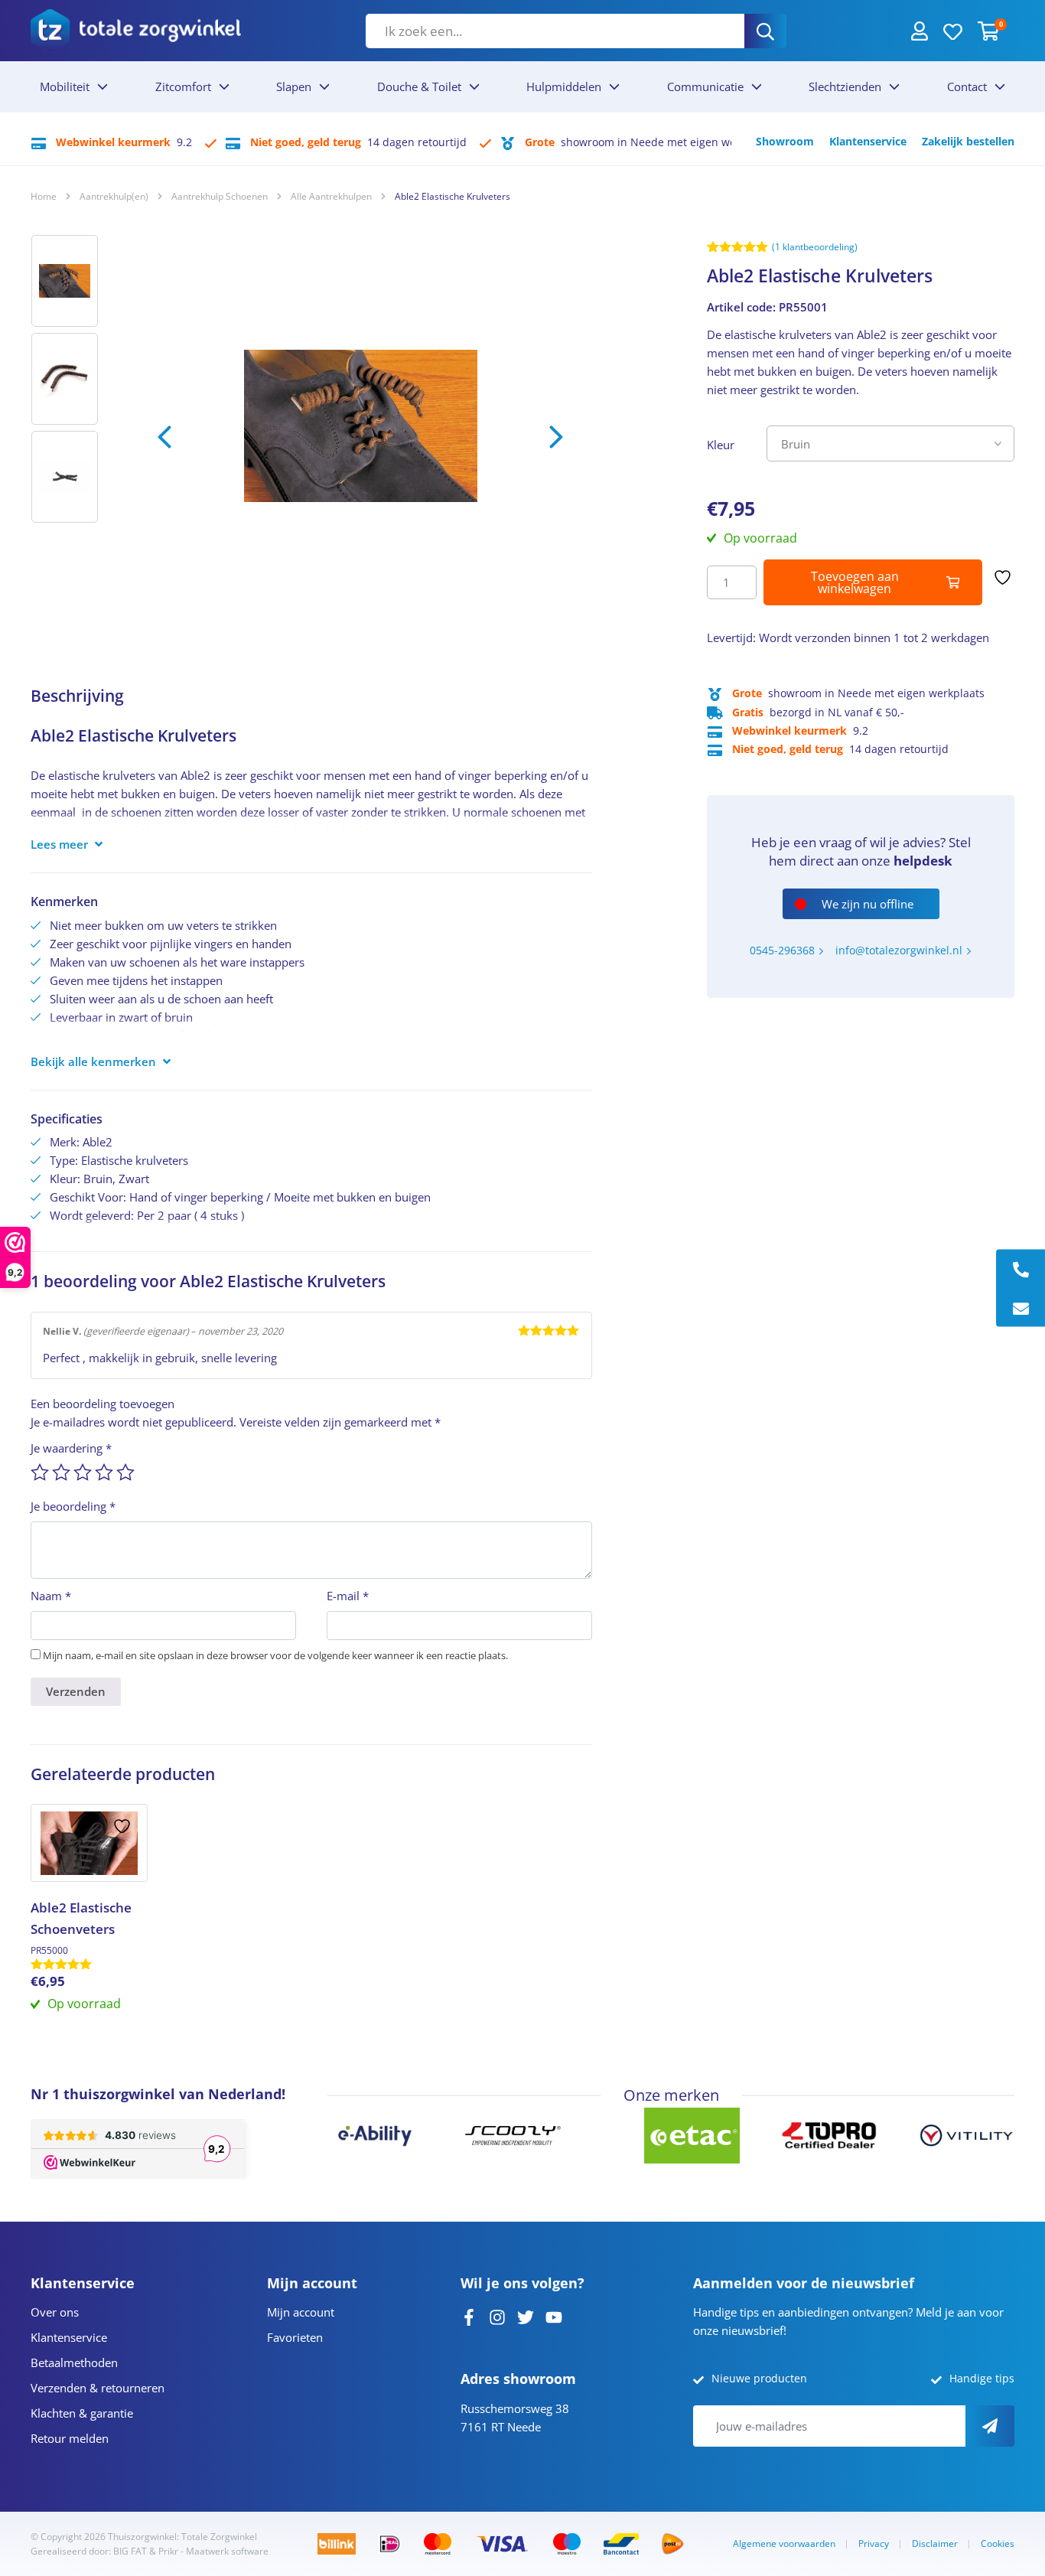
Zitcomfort (183, 86)
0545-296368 (782, 950)
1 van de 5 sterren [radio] (40, 1472)
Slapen (294, 86)
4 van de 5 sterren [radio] (104, 1472)
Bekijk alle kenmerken (93, 1061)
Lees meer (59, 844)
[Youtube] (554, 2316)
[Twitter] (526, 2316)
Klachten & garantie (82, 2413)
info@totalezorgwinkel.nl (899, 950)
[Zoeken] (765, 31)
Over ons (55, 2312)
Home (44, 196)
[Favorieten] (953, 31)
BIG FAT (130, 2551)
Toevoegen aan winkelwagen (855, 582)
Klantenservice (868, 141)
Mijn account (301, 2312)
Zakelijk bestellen (968, 141)
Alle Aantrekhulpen (331, 196)
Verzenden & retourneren (98, 2388)
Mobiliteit (65, 86)
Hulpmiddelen (564, 86)
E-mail (348, 1596)
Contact (967, 86)
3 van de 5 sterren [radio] (83, 1472)
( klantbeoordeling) (815, 247)
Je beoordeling (73, 1506)
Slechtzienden (845, 86)
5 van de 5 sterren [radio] (125, 1472)
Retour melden (70, 2438)
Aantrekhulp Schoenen (220, 196)
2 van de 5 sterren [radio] (61, 1472)
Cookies (998, 2543)
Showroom (785, 141)
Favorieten (295, 2337)
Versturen (990, 2426)
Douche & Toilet (419, 86)
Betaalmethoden (74, 2362)
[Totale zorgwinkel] (136, 30)
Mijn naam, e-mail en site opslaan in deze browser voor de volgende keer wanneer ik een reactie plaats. (275, 1655)
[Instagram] (497, 2316)
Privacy (874, 2543)
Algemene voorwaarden (784, 2543)
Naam (51, 1596)
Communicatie (705, 86)
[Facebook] (469, 2316)
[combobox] (555, 31)
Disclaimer (935, 2543)
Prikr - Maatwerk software (213, 2551)
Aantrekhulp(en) (114, 196)
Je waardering (71, 1448)
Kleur (721, 445)
